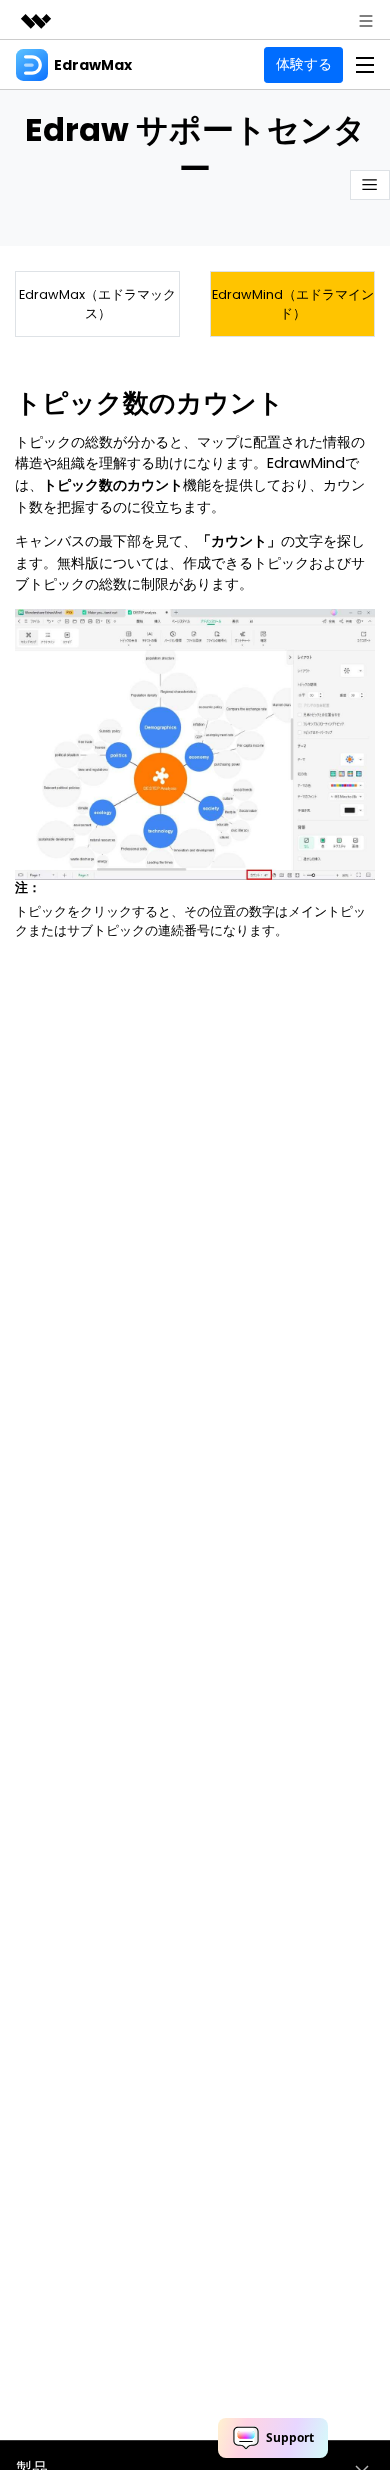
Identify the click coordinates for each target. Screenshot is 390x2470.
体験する (304, 64)
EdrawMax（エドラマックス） (97, 304)
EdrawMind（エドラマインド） (293, 304)
